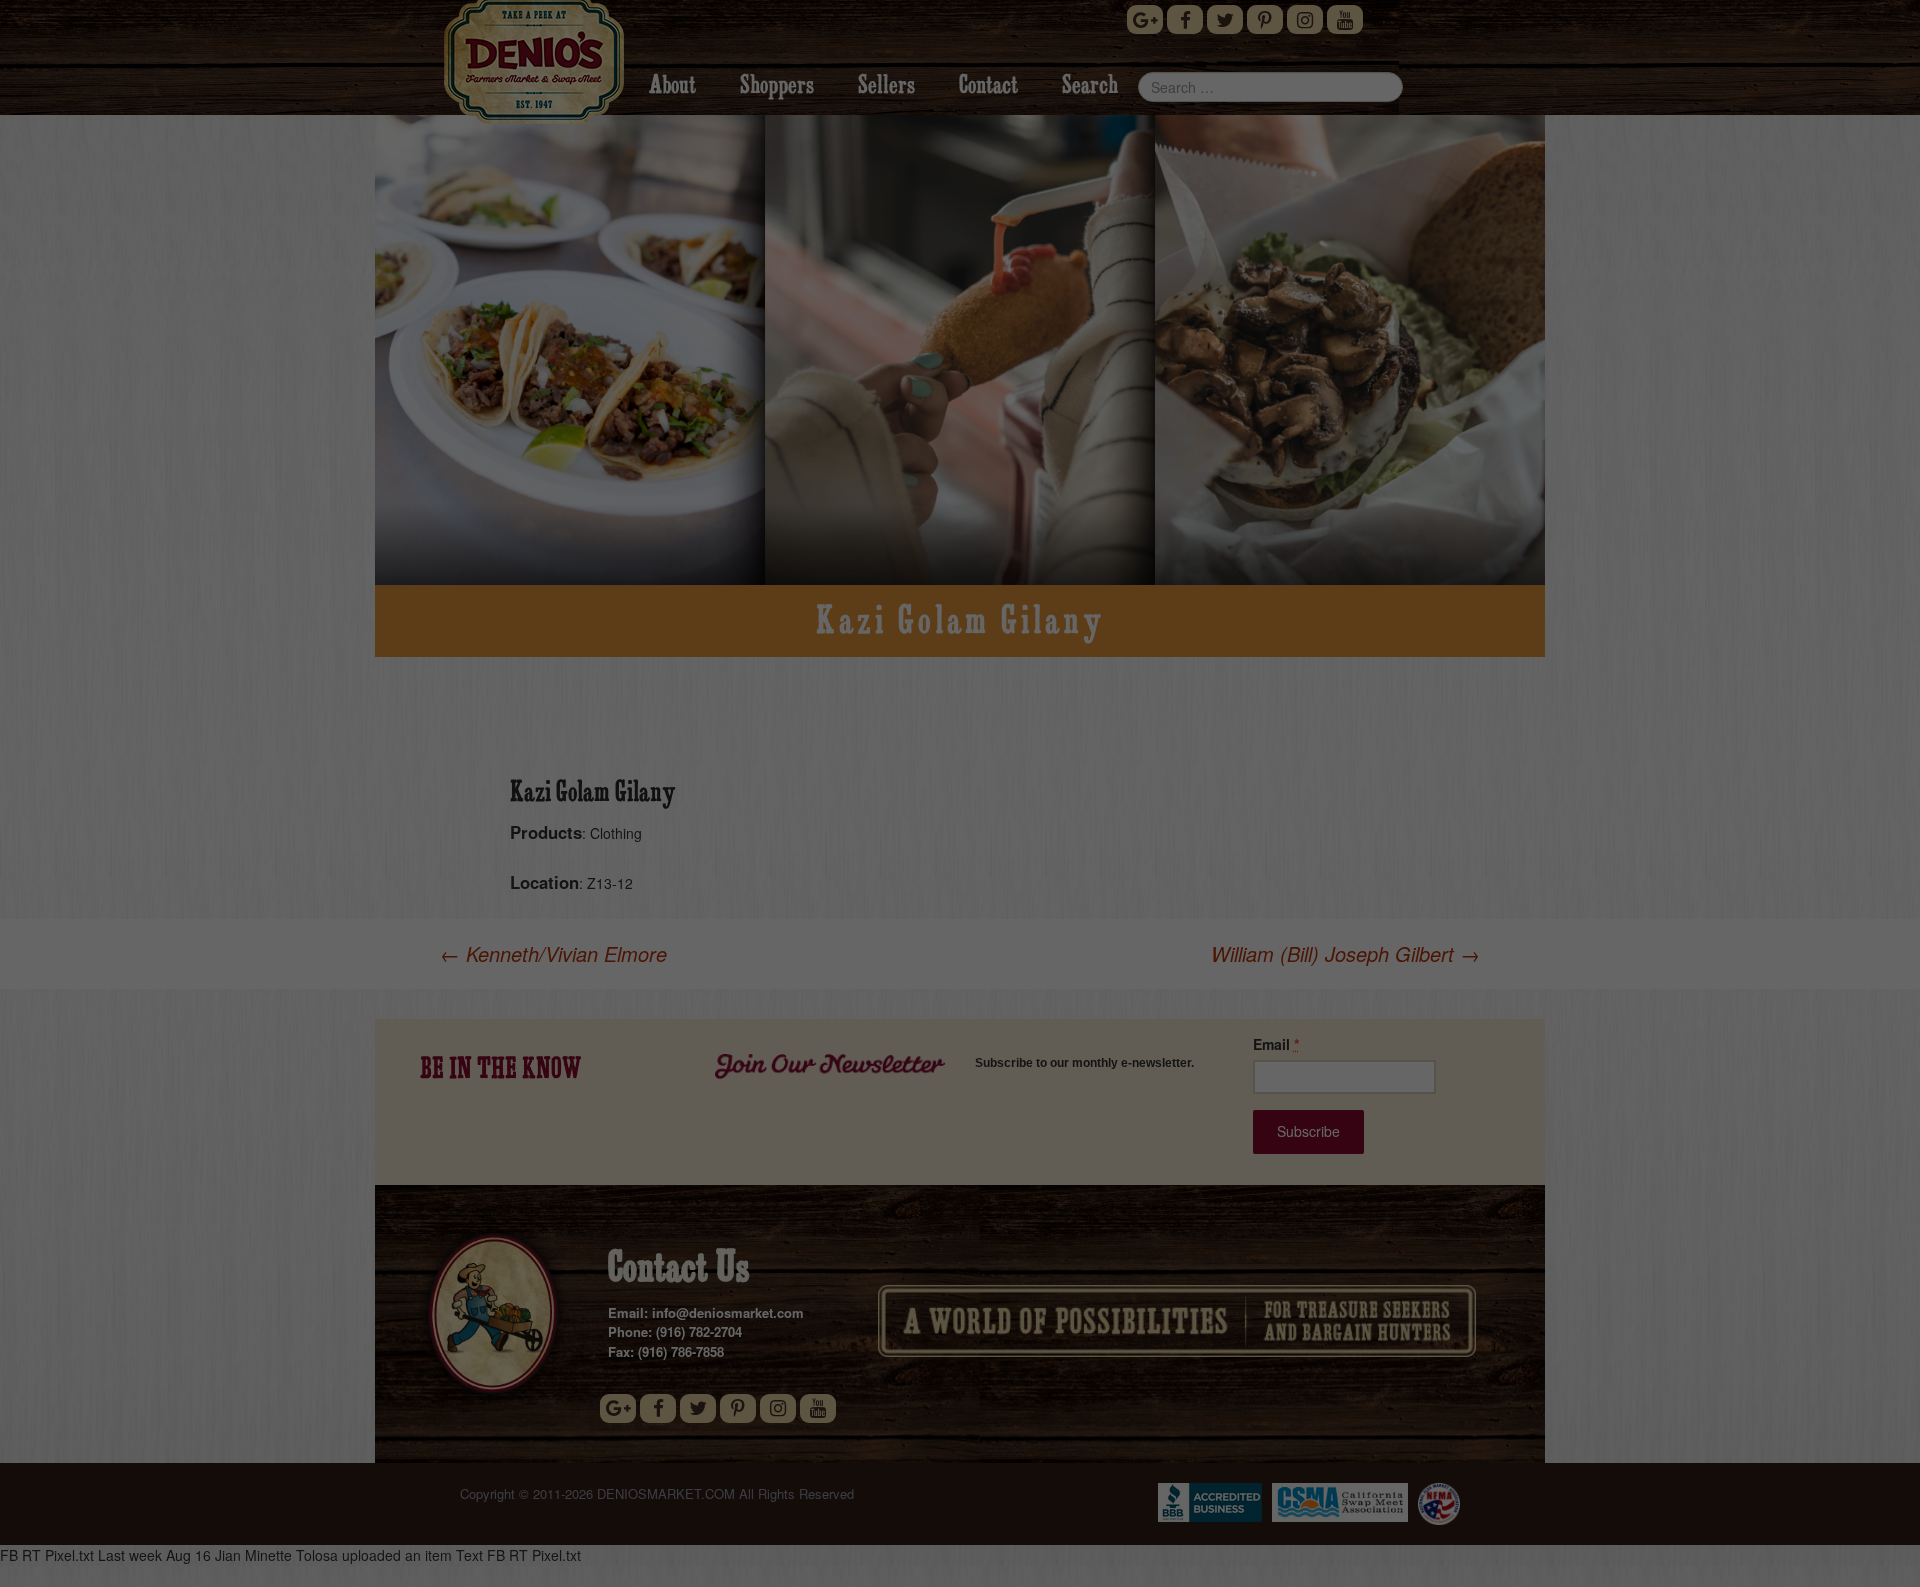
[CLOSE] (1219, 520)
